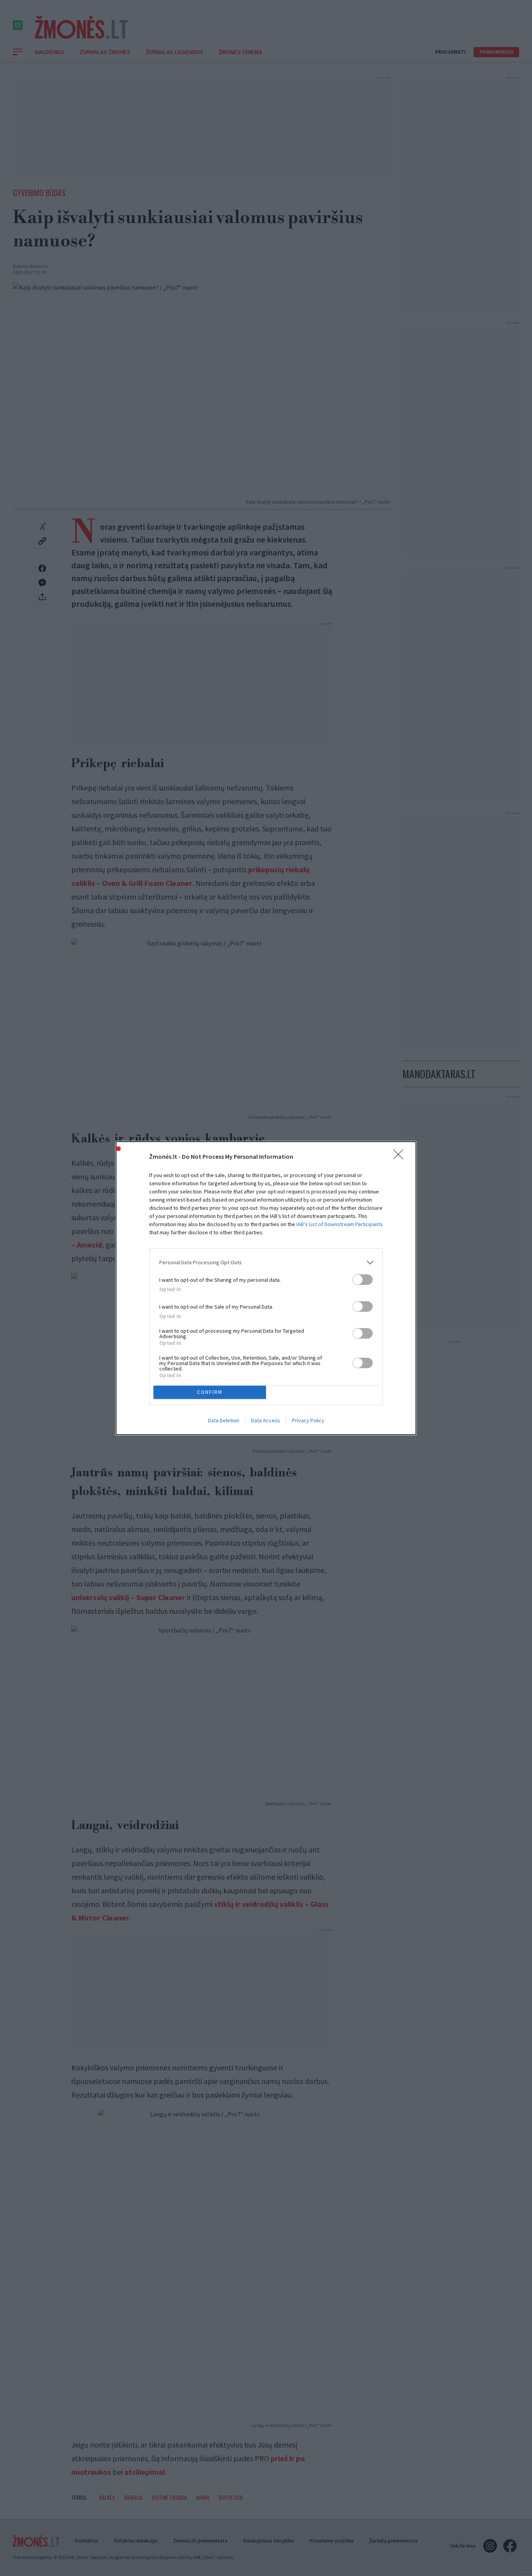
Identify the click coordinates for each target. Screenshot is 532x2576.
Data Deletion (224, 1420)
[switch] (363, 1280)
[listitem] (266, 1263)
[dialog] (266, 1288)
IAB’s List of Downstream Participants (340, 1224)
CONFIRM (210, 1392)
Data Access (266, 1420)
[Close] (401, 1157)
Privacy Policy (308, 1420)
